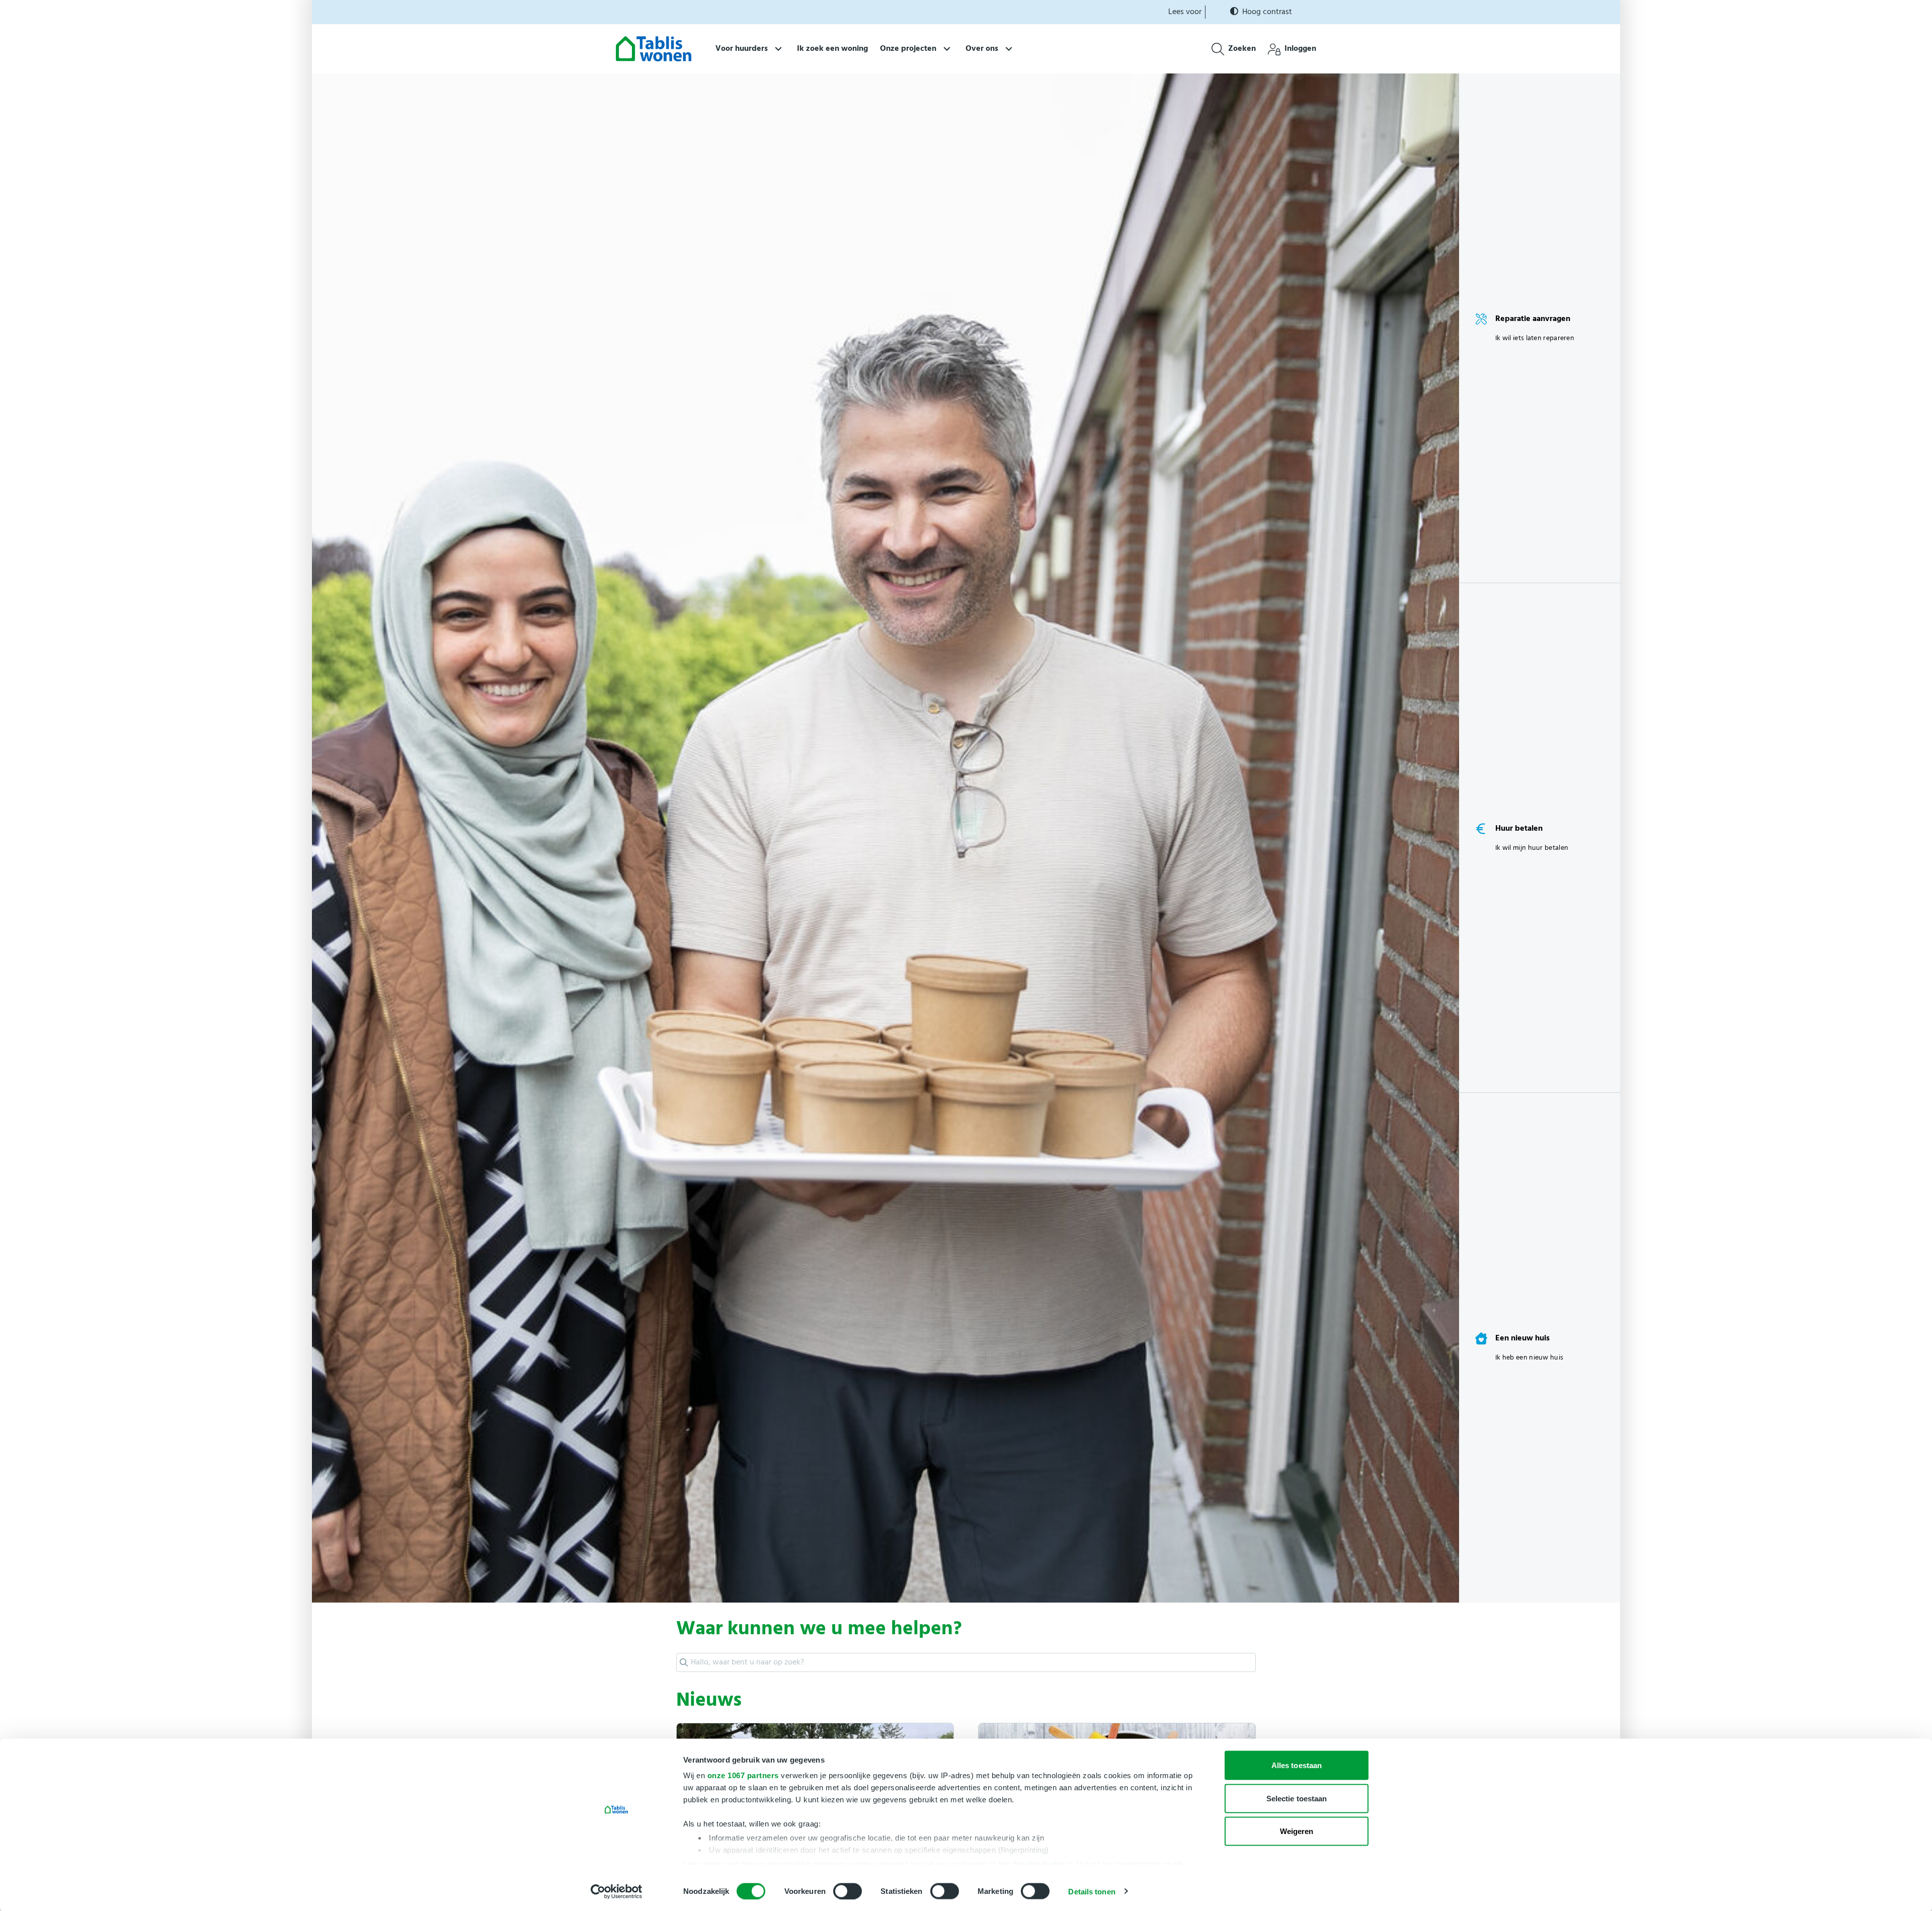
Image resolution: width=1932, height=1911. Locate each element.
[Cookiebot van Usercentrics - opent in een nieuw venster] (617, 1891)
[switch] (848, 1891)
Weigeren (1297, 1831)
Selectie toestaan (1297, 1798)
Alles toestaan (1297, 1765)
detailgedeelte (1038, 1863)
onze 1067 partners (743, 1775)
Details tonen (1092, 1891)
